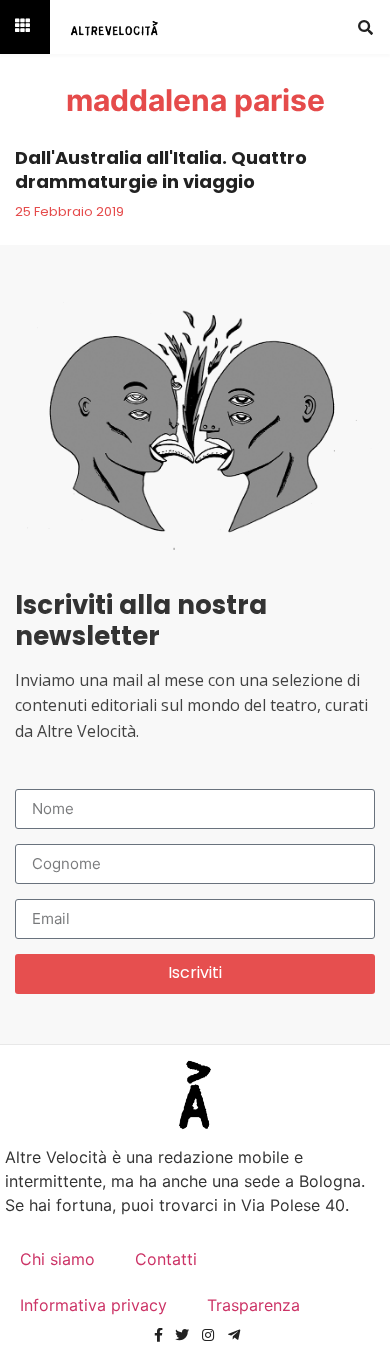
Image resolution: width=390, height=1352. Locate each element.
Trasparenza (253, 1305)
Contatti (166, 1259)
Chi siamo (57, 1259)
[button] (365, 27)
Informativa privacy (93, 1305)
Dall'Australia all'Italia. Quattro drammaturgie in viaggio (161, 169)
